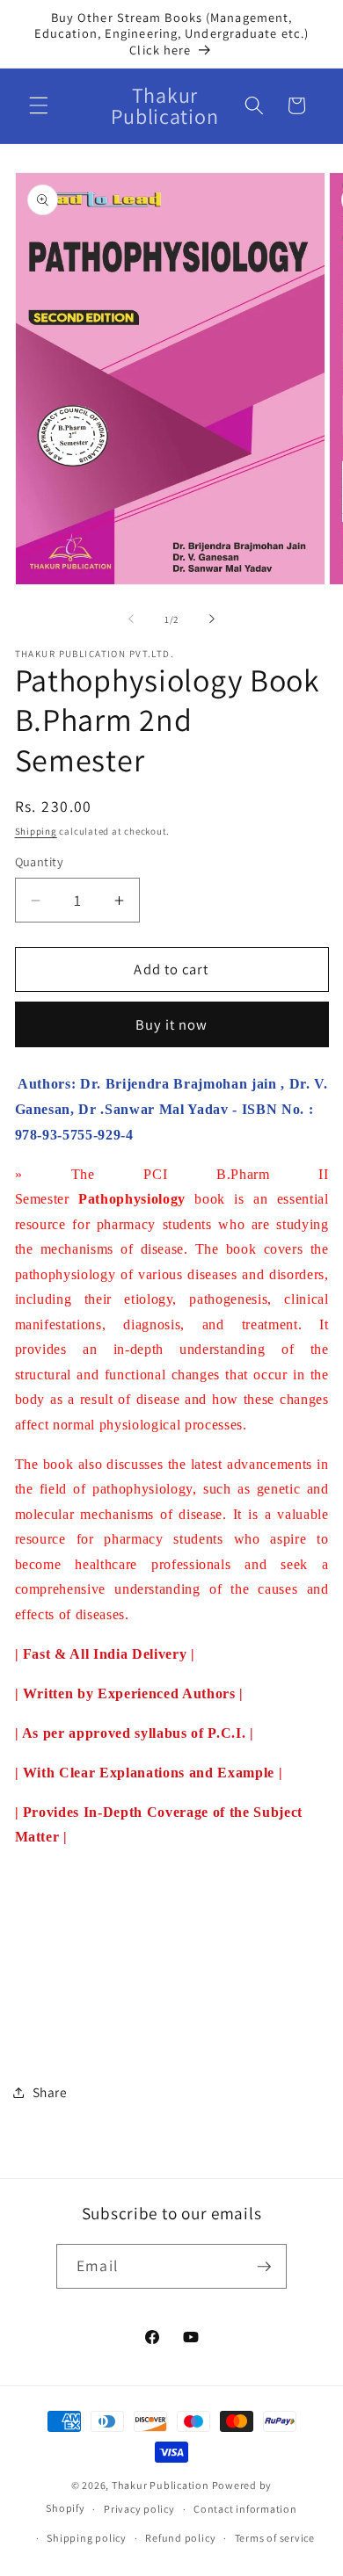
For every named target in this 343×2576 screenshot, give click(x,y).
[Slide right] (212, 619)
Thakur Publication (161, 2485)
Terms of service (275, 2538)
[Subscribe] (264, 2267)
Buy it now (172, 1024)
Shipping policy (87, 2538)
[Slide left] (131, 619)
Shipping (36, 831)
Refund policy (180, 2538)
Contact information (245, 2509)
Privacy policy (139, 2509)
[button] (39, 105)
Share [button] (50, 2092)
